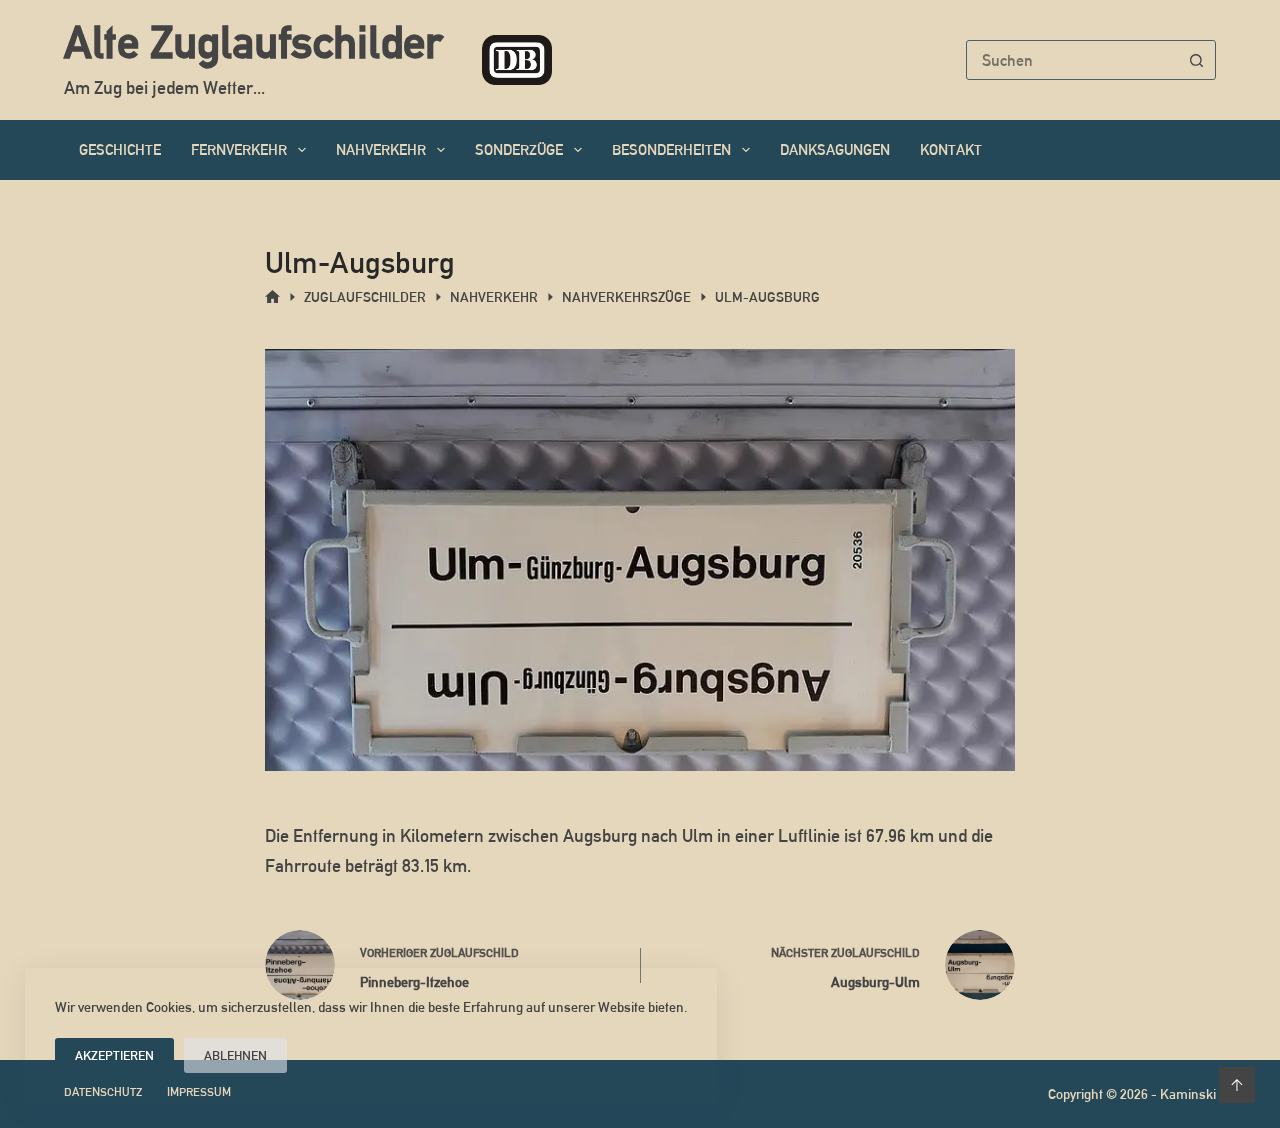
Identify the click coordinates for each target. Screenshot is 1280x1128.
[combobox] (1072, 60)
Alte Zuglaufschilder (253, 42)
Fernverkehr (239, 149)
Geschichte (120, 149)
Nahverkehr (381, 149)
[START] (272, 297)
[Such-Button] (1196, 60)
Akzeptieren (114, 1055)
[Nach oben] (1237, 1085)
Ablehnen (235, 1055)
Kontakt (951, 149)
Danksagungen (835, 149)
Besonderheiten (671, 149)
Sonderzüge (519, 149)
